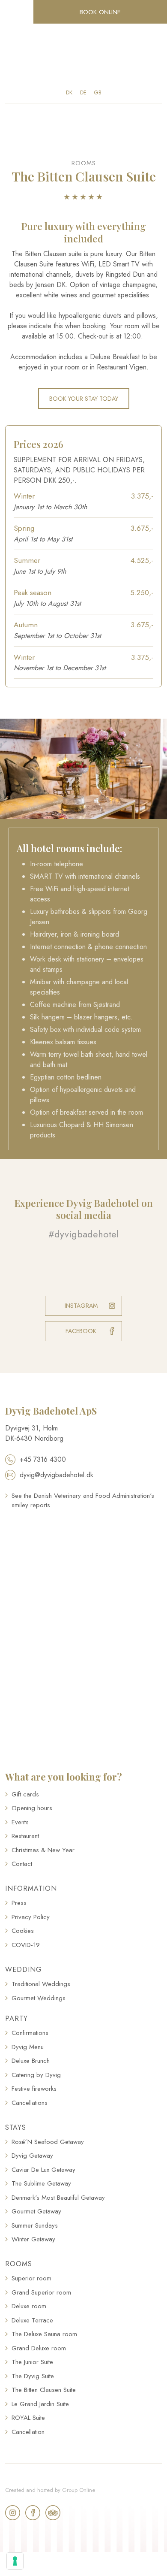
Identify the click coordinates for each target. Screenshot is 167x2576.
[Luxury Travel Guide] (83, 1553)
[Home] (84, 56)
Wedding (24, 1970)
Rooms (19, 2264)
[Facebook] (33, 2513)
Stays (16, 2127)
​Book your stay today (84, 399)
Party (16, 2018)
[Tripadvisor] (53, 2513)
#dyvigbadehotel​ (83, 1234)
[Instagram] (13, 2513)
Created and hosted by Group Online (50, 2490)
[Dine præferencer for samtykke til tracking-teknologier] (15, 2561)
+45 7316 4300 (43, 1459)
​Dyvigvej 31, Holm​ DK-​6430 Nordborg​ (34, 1433)
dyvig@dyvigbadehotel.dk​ (57, 1475)
